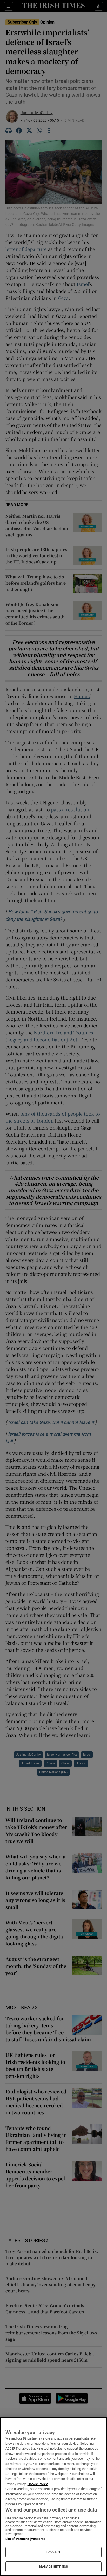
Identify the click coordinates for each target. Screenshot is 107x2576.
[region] (53, 2497)
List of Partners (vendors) (25, 2539)
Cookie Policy (38, 2484)
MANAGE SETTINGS (53, 2567)
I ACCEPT (53, 2552)
